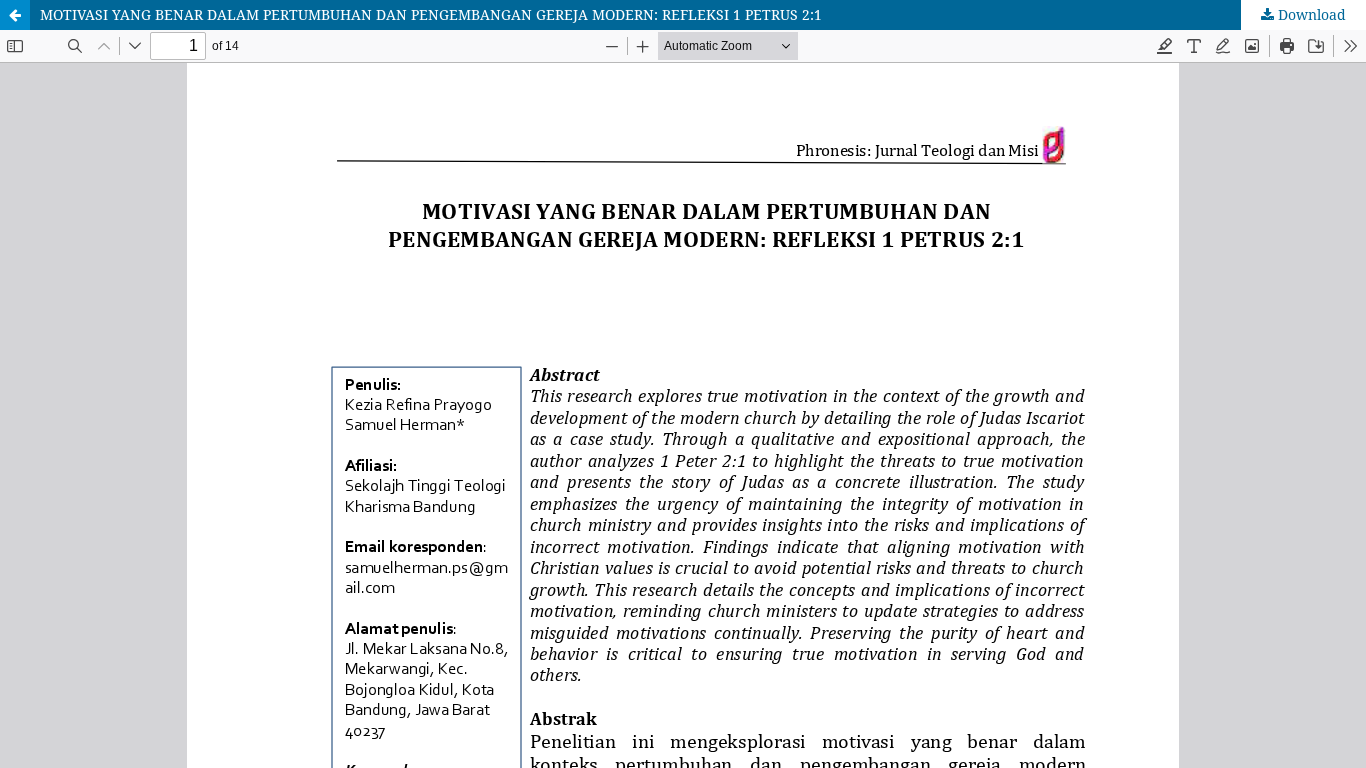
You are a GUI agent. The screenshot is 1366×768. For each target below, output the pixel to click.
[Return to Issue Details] (15, 15)
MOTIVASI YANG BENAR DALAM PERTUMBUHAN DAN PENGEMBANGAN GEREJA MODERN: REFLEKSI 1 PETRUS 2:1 (431, 14)
